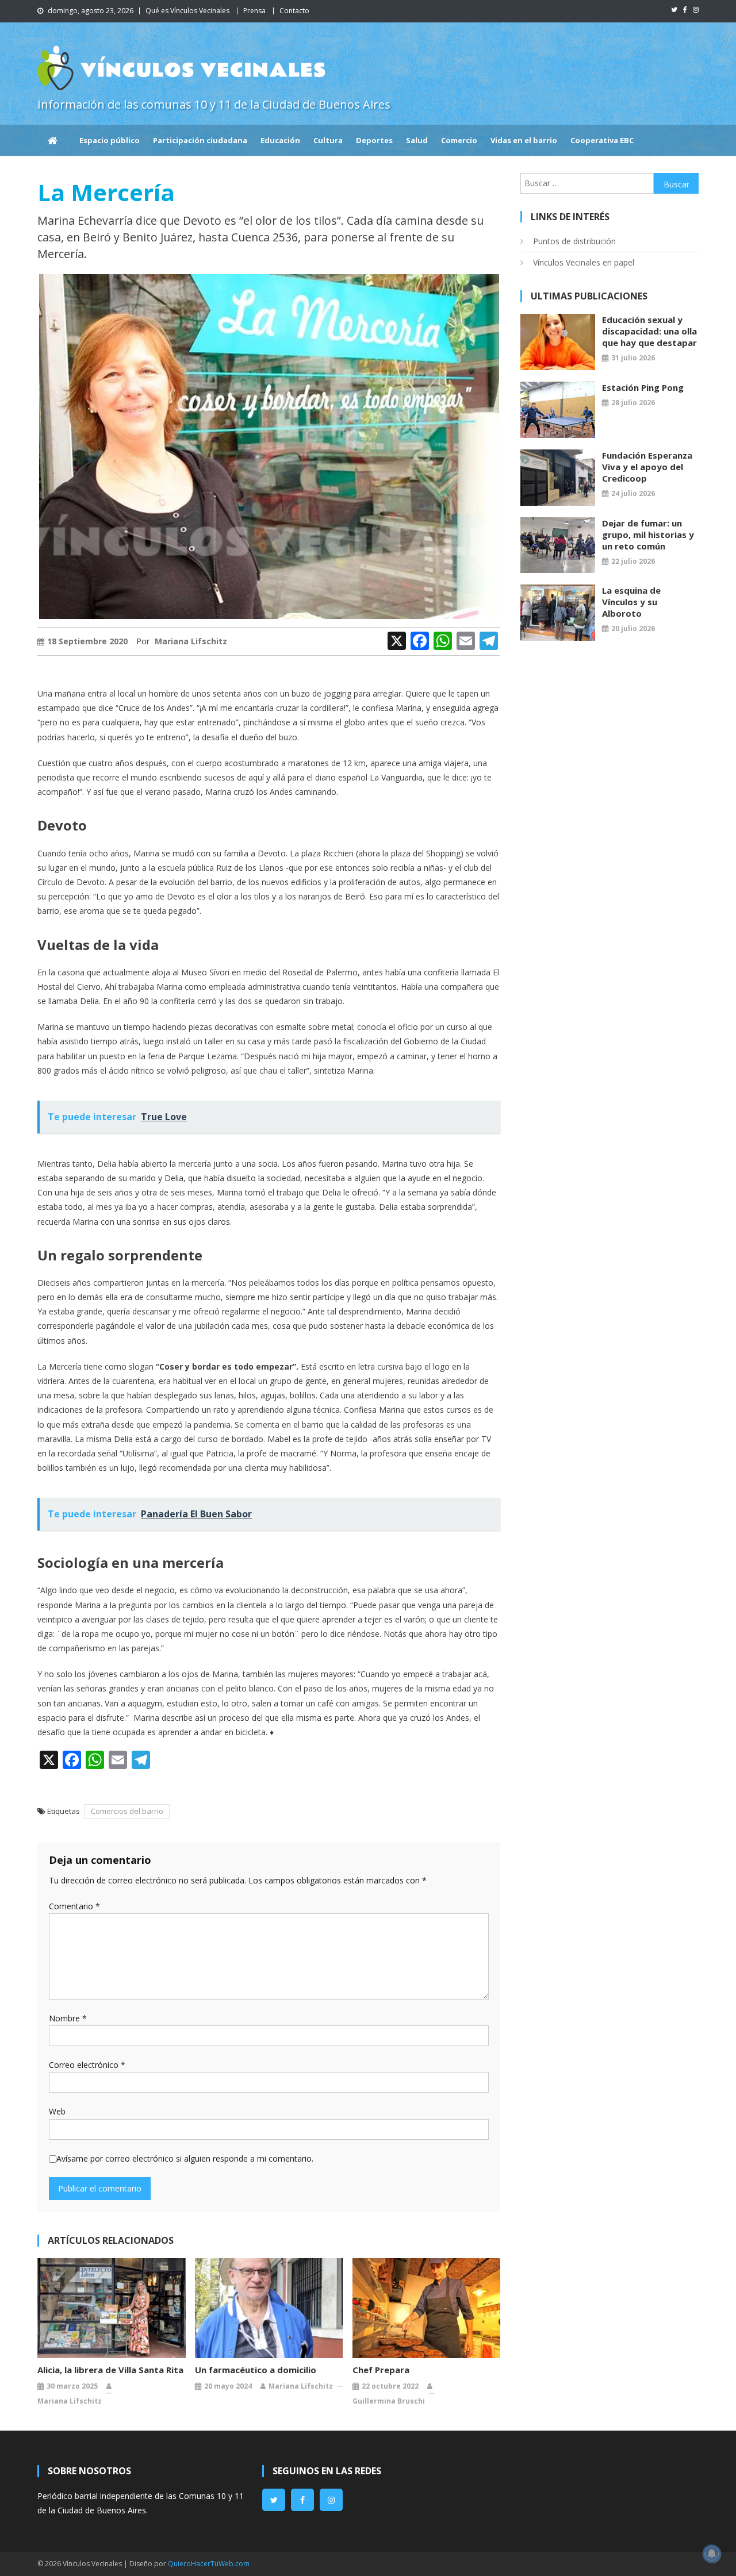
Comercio (459, 140)
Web (57, 2111)
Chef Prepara (381, 2370)
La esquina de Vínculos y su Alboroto (631, 602)
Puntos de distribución (574, 241)
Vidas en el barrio (524, 140)
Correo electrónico (87, 2065)
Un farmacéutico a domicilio (256, 2370)
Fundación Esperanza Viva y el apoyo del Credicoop (647, 467)
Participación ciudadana (200, 140)
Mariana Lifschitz (191, 641)
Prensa (254, 11)
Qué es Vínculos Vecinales (187, 11)
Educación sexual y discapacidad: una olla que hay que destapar (649, 331)
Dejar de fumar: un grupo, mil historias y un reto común (648, 535)
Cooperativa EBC (602, 140)
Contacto (294, 11)
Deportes (374, 140)
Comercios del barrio (127, 1811)
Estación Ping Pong (643, 387)
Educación (280, 140)
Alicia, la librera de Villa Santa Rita (110, 2370)
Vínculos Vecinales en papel (584, 262)
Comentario (74, 1906)
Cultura (328, 140)
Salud (417, 140)
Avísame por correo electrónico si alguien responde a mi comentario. (185, 2158)
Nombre (68, 2018)
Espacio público (110, 140)
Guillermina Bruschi (389, 2401)
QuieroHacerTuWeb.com (209, 2564)
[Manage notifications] (712, 2554)
